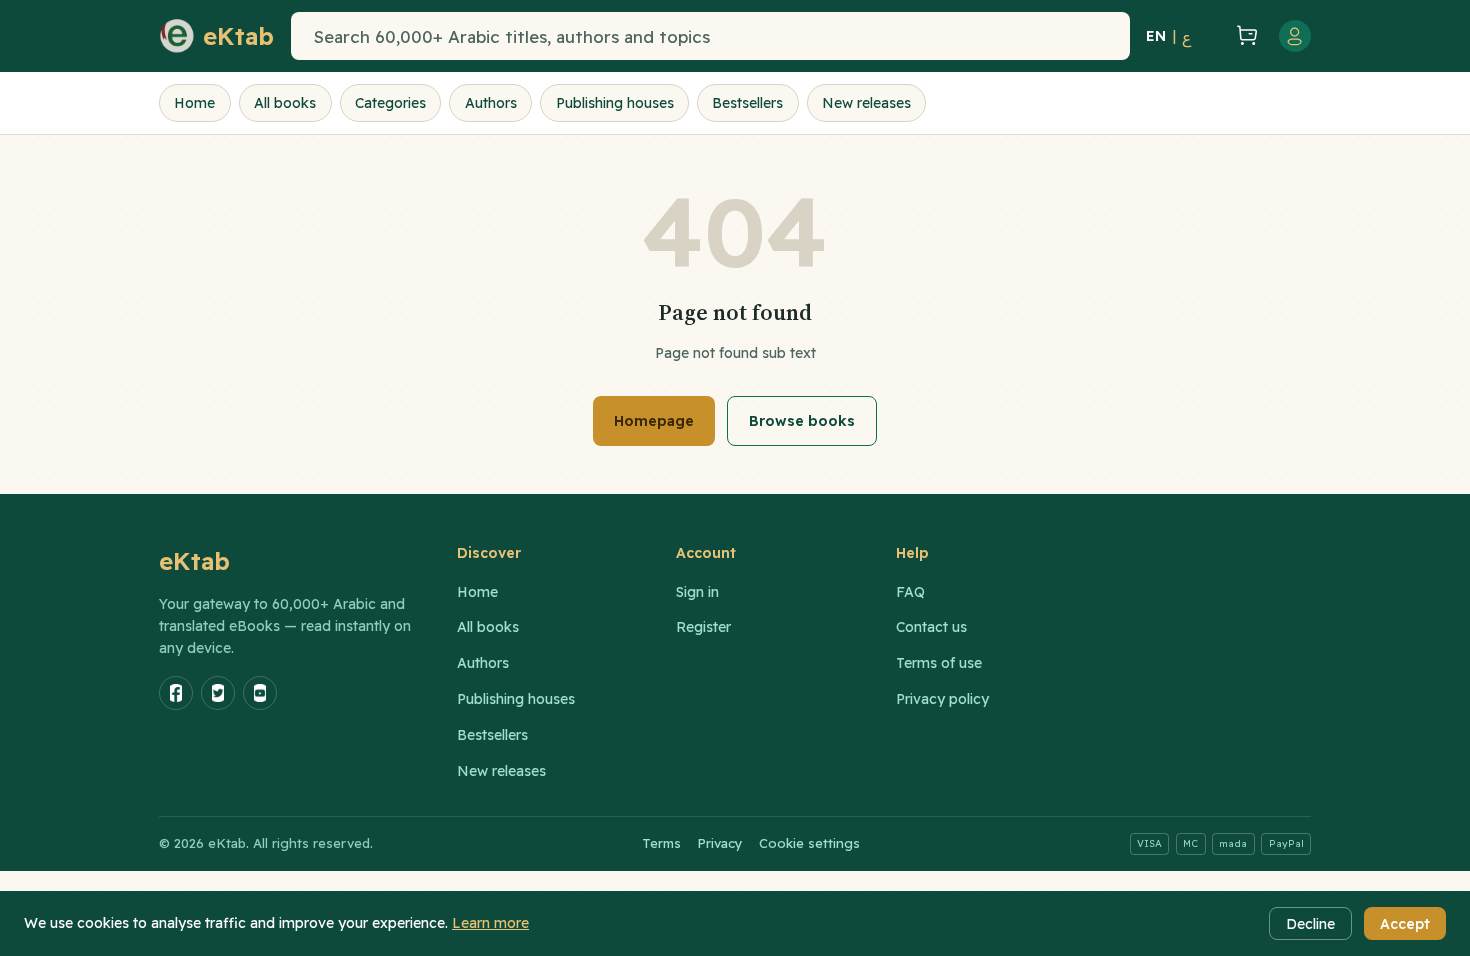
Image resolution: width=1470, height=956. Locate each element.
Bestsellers (747, 103)
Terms (661, 843)
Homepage (654, 421)
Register (703, 627)
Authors (491, 103)
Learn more (490, 923)
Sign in (697, 592)
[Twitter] (218, 693)
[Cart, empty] (1247, 36)
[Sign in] (1295, 36)
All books (285, 103)
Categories (390, 103)
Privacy (720, 843)
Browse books (802, 421)
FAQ (910, 592)
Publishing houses (615, 103)
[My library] (1211, 36)
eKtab (195, 561)
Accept (1405, 924)
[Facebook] (176, 693)
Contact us (931, 627)
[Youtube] (260, 693)
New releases (866, 103)
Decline (1310, 924)
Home (194, 103)
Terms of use (939, 663)
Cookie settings (809, 843)
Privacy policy (942, 699)
